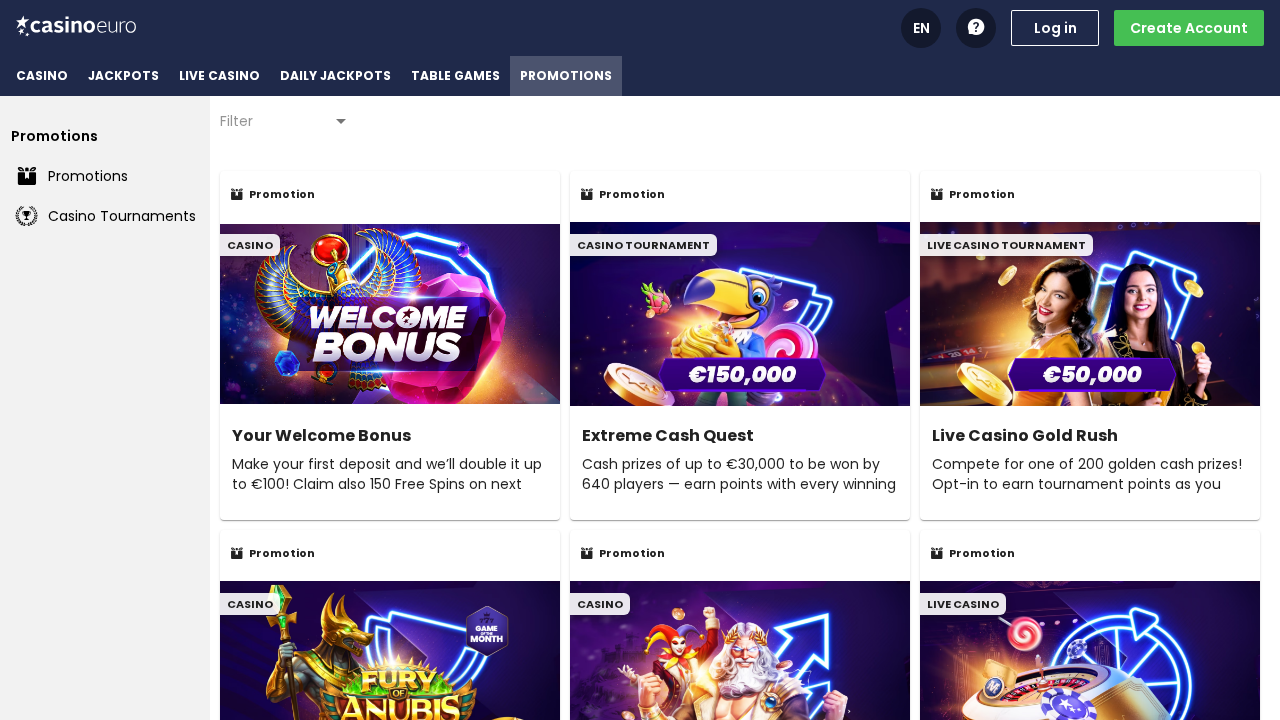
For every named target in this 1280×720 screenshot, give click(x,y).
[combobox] (285, 121)
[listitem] (42, 76)
